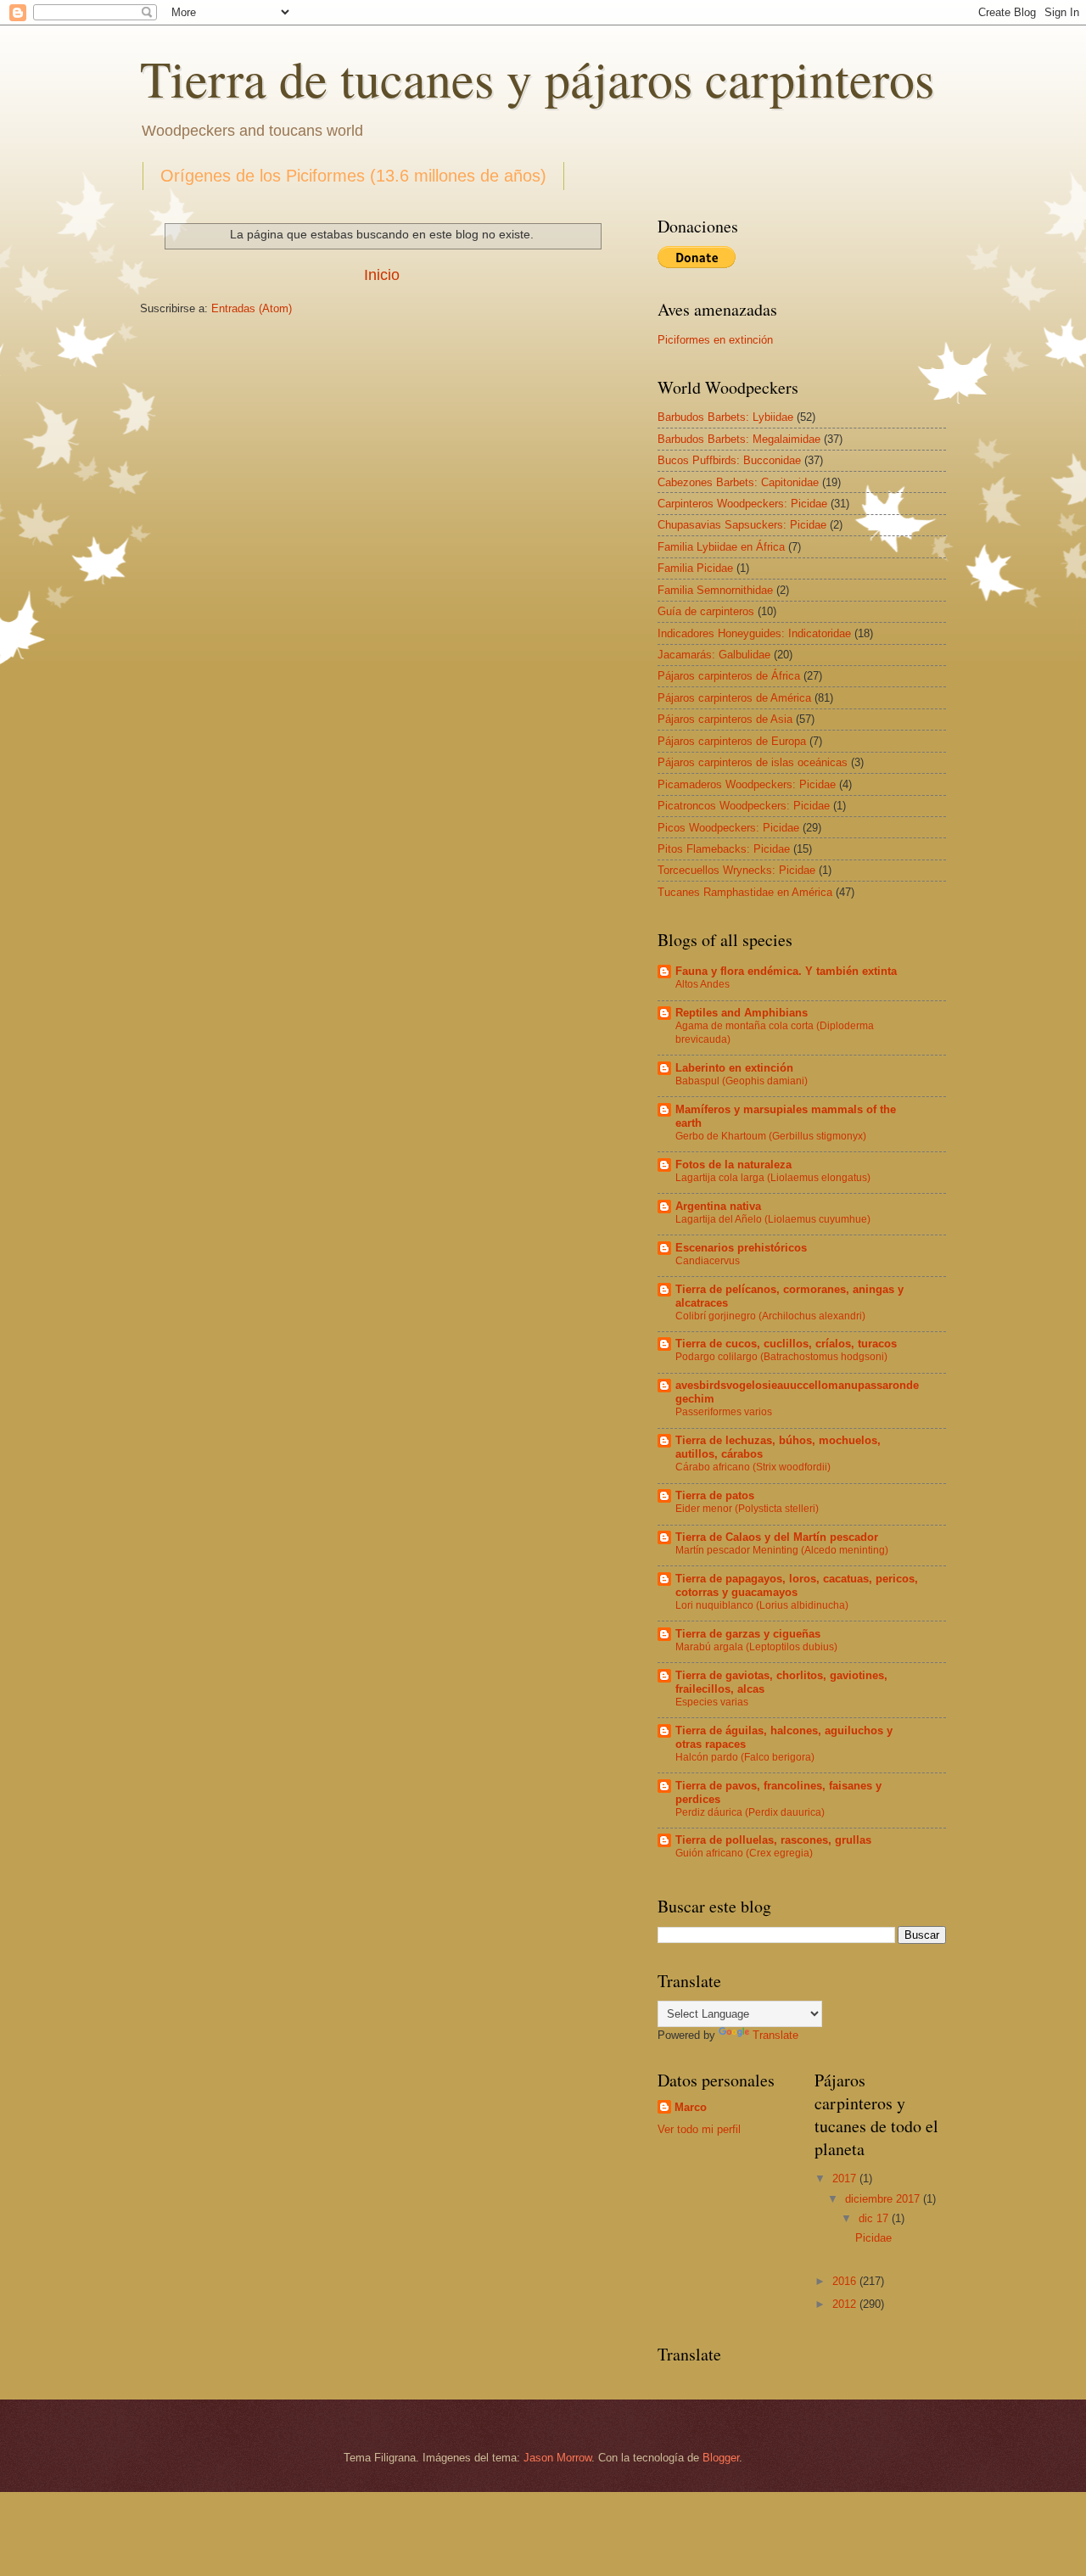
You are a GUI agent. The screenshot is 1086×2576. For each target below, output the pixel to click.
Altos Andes (703, 984)
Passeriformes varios (724, 1412)
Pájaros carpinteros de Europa (732, 741)
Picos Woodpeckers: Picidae (728, 828)
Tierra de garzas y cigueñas (748, 1634)
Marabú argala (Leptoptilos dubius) (756, 1647)
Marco (691, 2107)
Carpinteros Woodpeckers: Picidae (742, 504)
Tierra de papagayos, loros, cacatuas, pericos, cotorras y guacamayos (797, 1585)
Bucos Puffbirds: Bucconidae (729, 460)
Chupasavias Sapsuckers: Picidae (742, 525)
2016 (846, 2281)
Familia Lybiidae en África (721, 547)
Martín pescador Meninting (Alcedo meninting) (782, 1550)
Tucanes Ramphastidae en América (745, 892)
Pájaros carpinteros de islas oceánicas (753, 762)
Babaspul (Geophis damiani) (742, 1081)
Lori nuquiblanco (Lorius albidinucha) (762, 1605)
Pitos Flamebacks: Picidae (724, 849)
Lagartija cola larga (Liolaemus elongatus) (773, 1178)
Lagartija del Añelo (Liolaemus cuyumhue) (773, 1219)
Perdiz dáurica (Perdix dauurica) (750, 1812)
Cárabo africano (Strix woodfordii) (753, 1467)
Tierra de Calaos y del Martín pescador (777, 1537)
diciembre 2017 (884, 2199)
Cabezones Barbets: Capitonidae (738, 482)
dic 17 (875, 2218)
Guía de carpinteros (706, 611)
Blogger (721, 2458)
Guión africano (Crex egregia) (744, 1853)
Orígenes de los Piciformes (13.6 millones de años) (353, 176)
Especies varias (712, 1702)
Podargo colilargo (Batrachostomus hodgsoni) (781, 1357)
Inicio (382, 275)
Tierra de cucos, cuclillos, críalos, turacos (786, 1344)
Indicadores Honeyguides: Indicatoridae (754, 633)
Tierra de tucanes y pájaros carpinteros (537, 78)
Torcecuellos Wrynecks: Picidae (736, 870)
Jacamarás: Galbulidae (714, 655)
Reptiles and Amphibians (742, 1013)
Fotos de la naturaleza (733, 1165)
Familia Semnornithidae (715, 590)
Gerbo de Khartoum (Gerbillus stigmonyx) (771, 1136)
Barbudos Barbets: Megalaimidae (739, 439)
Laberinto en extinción (734, 1068)
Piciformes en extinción (715, 340)
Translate (775, 2035)
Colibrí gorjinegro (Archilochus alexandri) (770, 1316)
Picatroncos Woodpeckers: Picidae (744, 806)
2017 (846, 2178)
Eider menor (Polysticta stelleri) (747, 1509)
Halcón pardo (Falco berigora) (745, 1757)
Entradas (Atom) (252, 308)
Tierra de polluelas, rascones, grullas (773, 1840)
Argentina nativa (718, 1206)
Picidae (873, 2238)
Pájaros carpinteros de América (734, 698)
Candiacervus (708, 1261)
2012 (846, 2304)
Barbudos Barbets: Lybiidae (725, 417)
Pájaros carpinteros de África (729, 676)
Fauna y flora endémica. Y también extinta (786, 971)
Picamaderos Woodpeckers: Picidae (747, 784)
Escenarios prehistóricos (741, 1248)
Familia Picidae (695, 568)
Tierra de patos (715, 1495)
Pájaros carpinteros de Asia (725, 719)
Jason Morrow (557, 2458)
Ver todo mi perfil (699, 2129)
